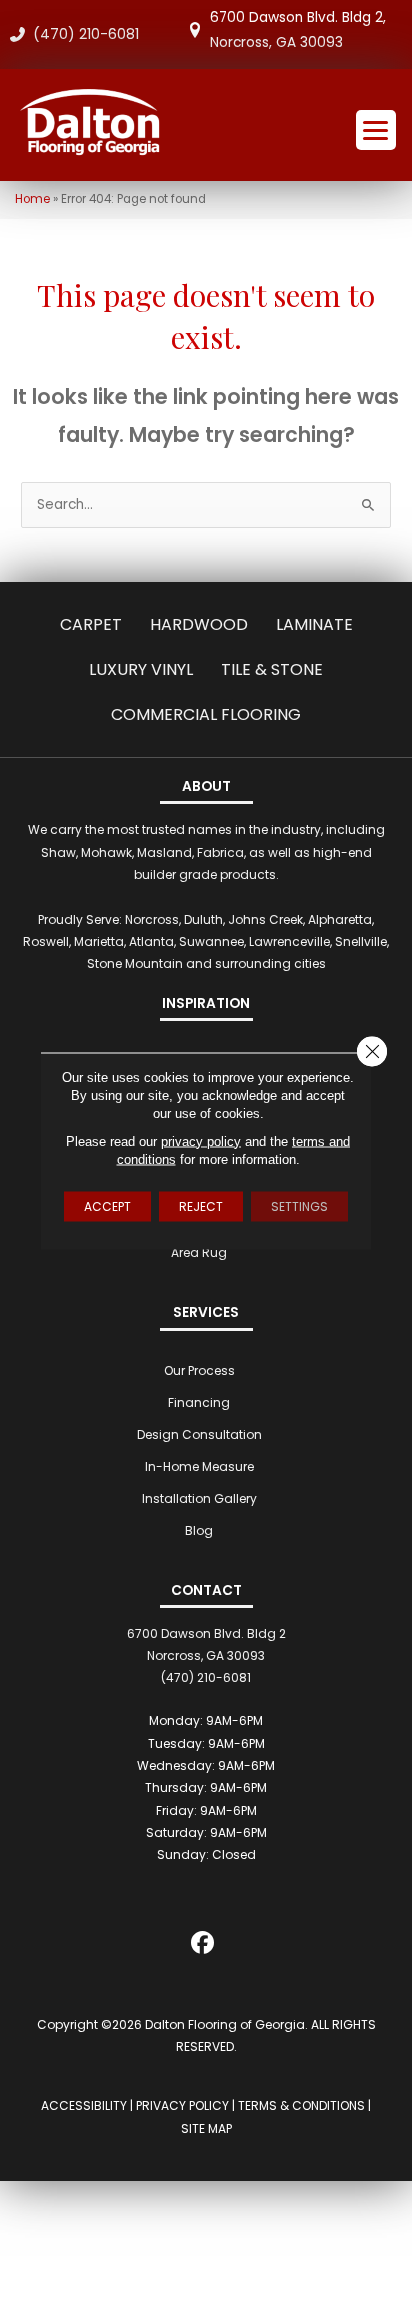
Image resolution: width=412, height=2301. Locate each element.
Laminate (314, 624)
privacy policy (201, 1140)
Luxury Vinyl (141, 669)
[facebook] (203, 1946)
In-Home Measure (199, 1466)
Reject (201, 1205)
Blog (199, 1530)
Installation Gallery (199, 1498)
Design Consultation (199, 1434)
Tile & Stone (272, 669)
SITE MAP (206, 2128)
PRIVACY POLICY (182, 2105)
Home (32, 199)
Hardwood (199, 624)
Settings (299, 1205)
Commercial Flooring (206, 714)
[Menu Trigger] (376, 130)
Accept (107, 1205)
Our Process (199, 1370)
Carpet (91, 624)
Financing (199, 1402)
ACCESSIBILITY (84, 2105)
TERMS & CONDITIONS (301, 2105)
